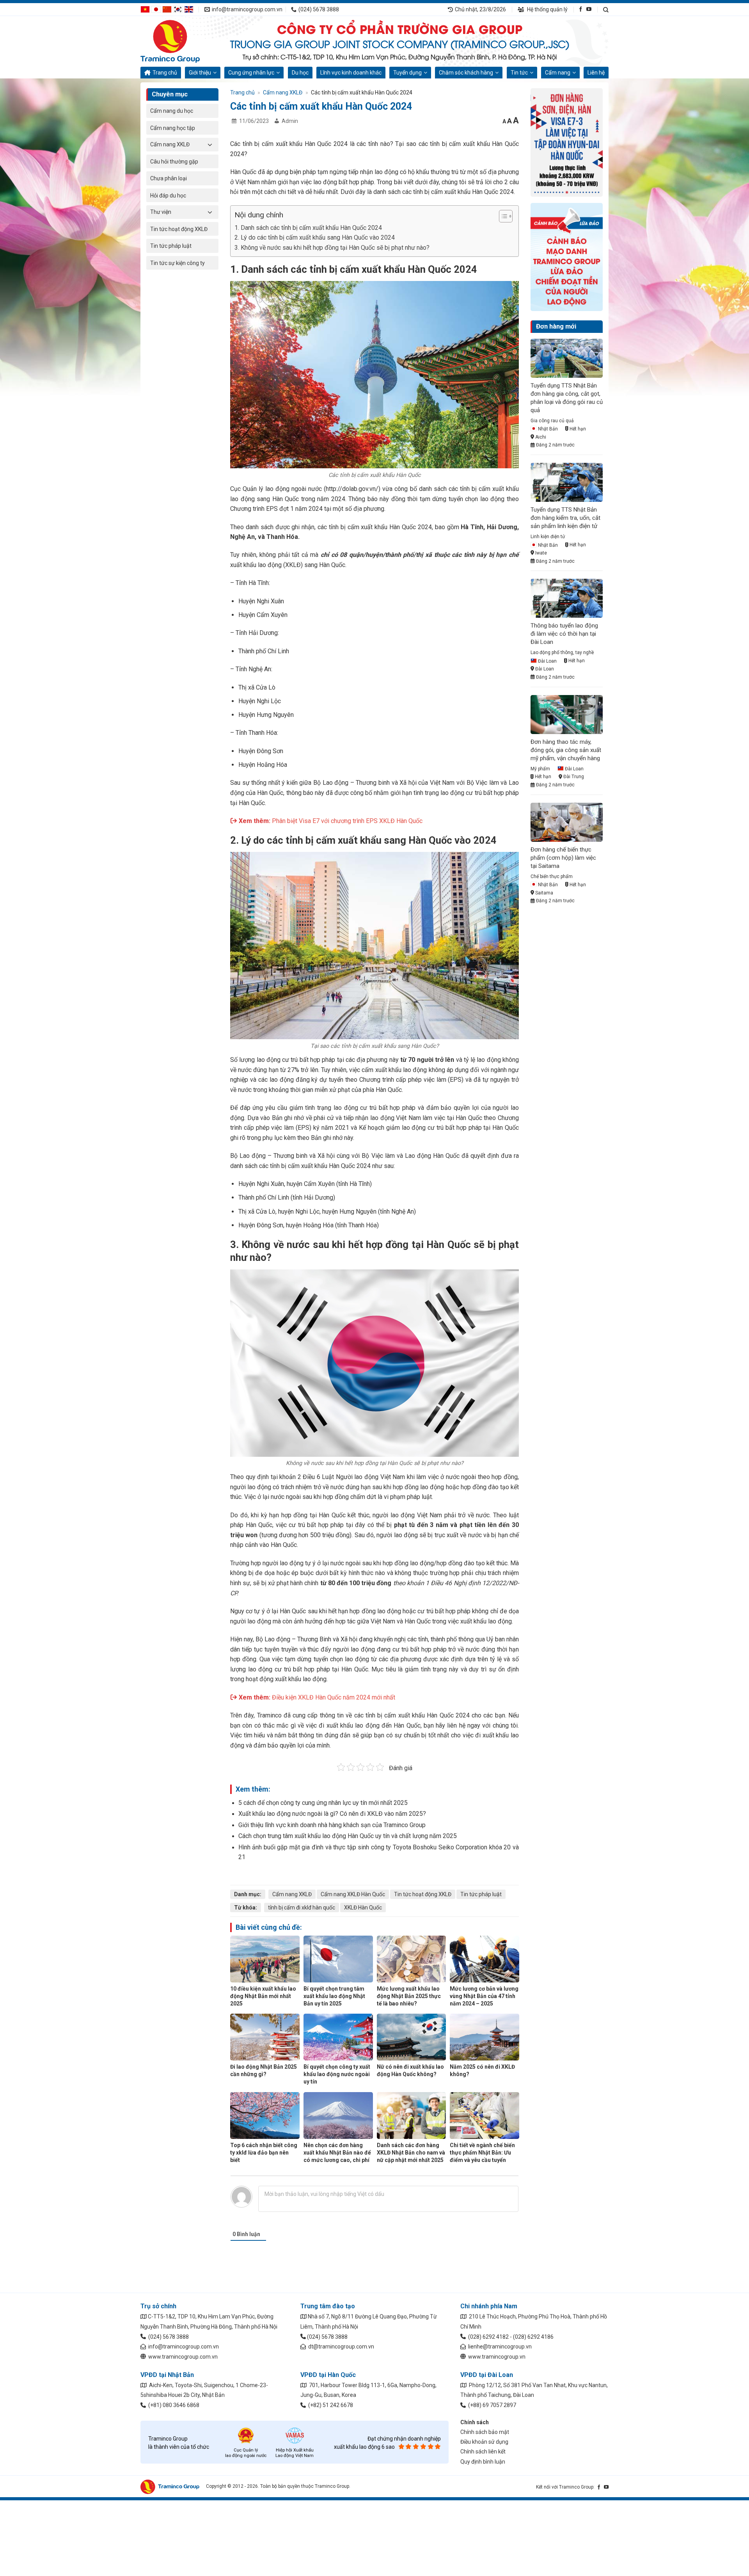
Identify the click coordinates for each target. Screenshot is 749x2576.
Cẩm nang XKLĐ (170, 144)
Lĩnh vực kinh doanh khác (351, 73)
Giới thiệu (200, 73)
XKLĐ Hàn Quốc (363, 1908)
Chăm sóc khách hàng (466, 73)
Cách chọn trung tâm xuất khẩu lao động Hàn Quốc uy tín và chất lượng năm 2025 (348, 1836)
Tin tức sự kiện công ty (177, 263)
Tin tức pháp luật (171, 246)
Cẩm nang (558, 73)
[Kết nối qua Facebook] (581, 9)
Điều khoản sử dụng (484, 2442)
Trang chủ (165, 73)
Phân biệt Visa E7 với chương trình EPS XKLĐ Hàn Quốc (347, 821)
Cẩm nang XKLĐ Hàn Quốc (353, 1894)
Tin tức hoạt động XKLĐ (179, 229)
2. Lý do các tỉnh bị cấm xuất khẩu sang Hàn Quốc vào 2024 (315, 237)
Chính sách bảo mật (485, 2432)
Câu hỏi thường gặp (174, 162)
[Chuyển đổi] (210, 144)
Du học (300, 73)
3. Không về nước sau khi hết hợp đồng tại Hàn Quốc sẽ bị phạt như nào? (332, 248)
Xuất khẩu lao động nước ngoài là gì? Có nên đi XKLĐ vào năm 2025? (332, 1814)
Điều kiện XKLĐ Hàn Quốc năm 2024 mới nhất (334, 1697)
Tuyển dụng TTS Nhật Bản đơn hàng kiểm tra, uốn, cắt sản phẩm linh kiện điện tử (565, 518)
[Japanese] (156, 9)
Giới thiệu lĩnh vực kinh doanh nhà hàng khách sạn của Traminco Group (332, 1825)
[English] (189, 9)
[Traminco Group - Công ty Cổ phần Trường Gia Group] (179, 41)
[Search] (606, 10)
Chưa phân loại (169, 178)
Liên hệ (596, 73)
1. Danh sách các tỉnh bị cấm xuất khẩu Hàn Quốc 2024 (308, 228)
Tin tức (519, 73)
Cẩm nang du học (172, 111)
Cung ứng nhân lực (251, 73)
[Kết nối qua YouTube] (589, 9)
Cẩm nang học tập (173, 128)
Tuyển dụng (407, 73)
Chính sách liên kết (483, 2452)
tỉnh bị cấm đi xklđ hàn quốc (302, 1908)
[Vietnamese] (145, 9)
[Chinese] (167, 9)
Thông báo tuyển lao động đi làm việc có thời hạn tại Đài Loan (564, 634)
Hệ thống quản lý (547, 9)
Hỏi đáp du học (168, 196)
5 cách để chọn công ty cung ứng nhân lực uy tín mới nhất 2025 (323, 1803)
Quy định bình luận (483, 2462)
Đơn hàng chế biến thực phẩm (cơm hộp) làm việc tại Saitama (563, 858)
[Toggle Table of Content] (502, 216)
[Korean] (178, 9)
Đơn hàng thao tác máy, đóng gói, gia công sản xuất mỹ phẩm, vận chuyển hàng (566, 750)
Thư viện (161, 212)
